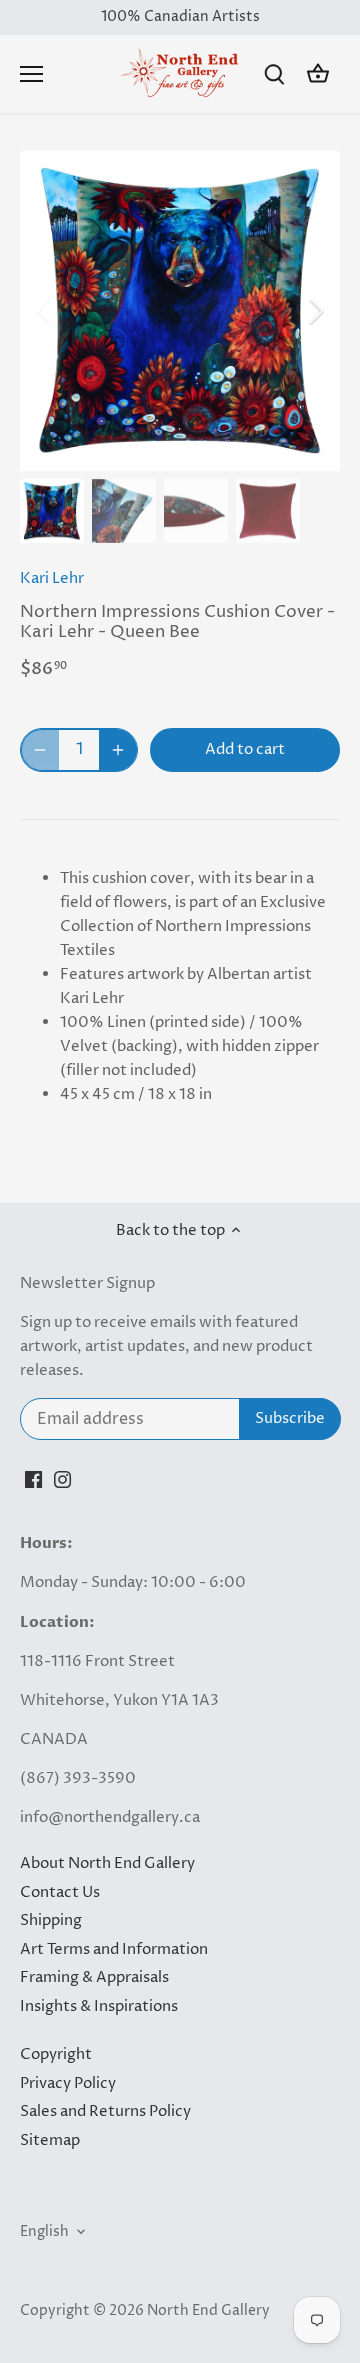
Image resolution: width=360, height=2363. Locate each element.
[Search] (274, 74)
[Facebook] (33, 1479)
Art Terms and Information (114, 1949)
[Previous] (45, 311)
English (44, 2232)
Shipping (51, 1920)
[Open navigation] (31, 74)
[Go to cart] (318, 74)
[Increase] (118, 750)
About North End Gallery (107, 1863)
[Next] (315, 311)
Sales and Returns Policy (105, 2111)
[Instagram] (62, 1479)
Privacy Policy (68, 2083)
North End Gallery (208, 2311)
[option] (180, 311)
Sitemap (50, 2140)
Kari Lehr (52, 578)
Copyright (56, 2054)
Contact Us (60, 1892)
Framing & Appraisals (94, 1977)
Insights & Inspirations (99, 2006)
